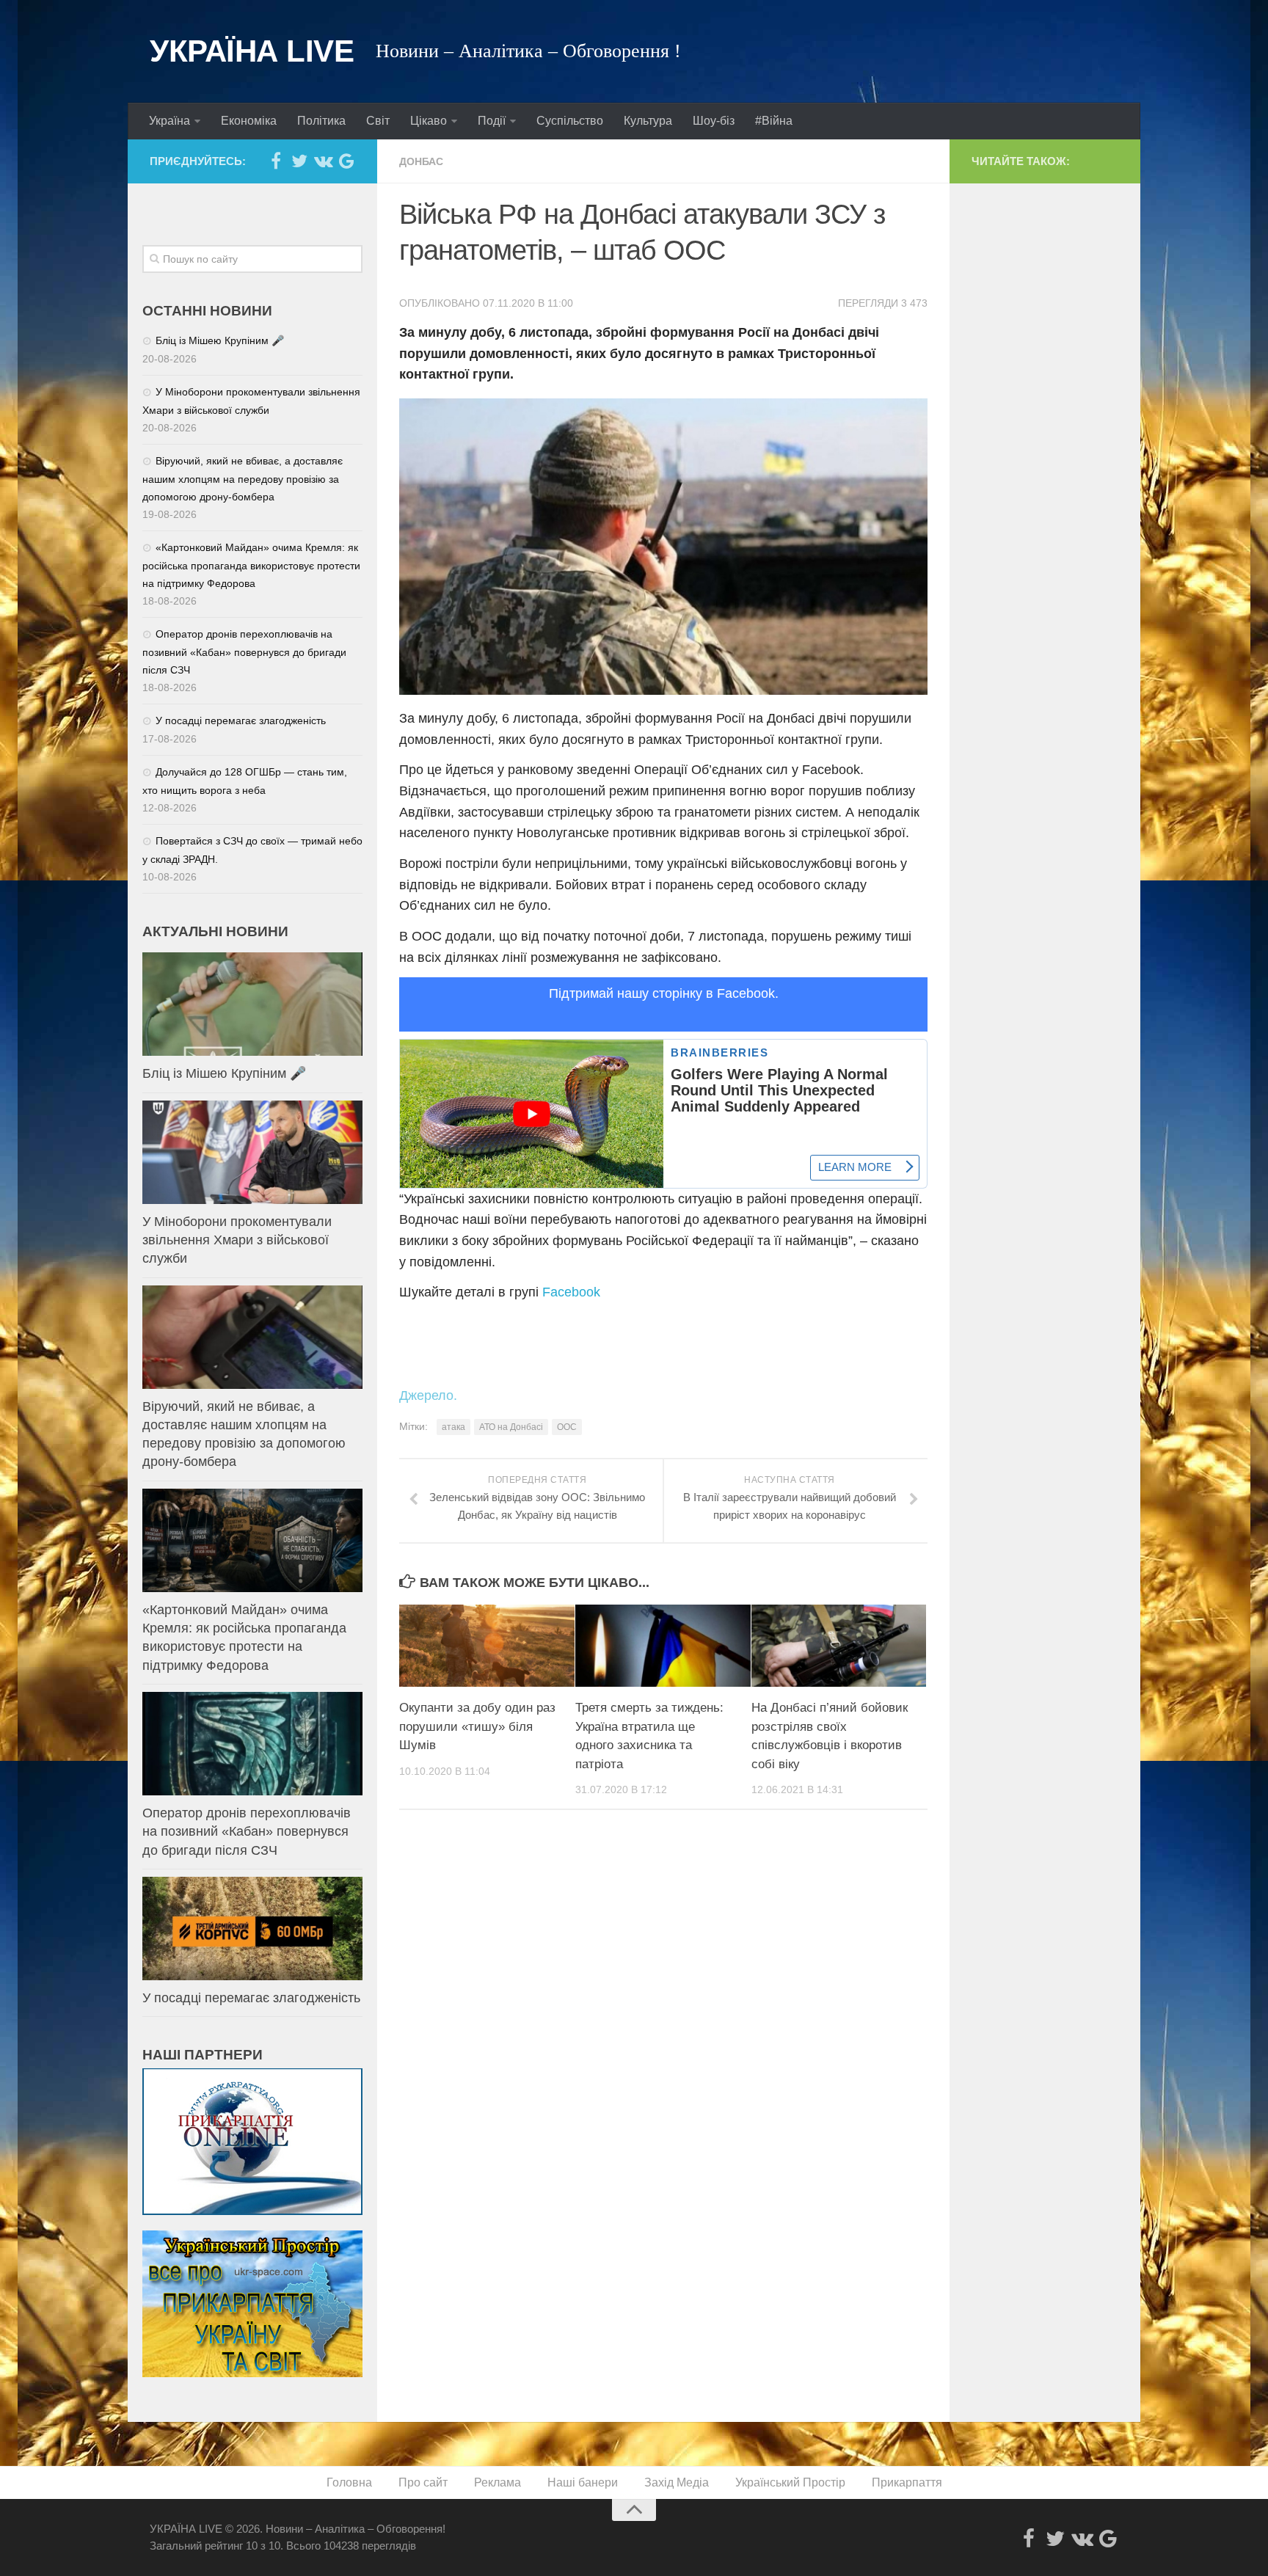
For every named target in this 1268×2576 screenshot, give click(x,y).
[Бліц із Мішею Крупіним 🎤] (252, 1004)
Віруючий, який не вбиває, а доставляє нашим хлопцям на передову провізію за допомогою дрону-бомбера (243, 479)
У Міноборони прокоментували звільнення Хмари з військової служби (237, 1240)
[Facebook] (276, 161)
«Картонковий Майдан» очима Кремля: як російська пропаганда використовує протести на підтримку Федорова (251, 565)
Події (492, 121)
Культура (648, 121)
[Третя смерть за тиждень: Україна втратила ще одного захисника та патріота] (663, 1646)
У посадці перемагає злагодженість (241, 720)
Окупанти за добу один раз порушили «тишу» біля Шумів (477, 1726)
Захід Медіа (677, 2482)
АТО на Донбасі (511, 1427)
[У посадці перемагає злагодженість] (252, 1929)
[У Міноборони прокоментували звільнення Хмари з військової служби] (252, 1152)
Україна (170, 121)
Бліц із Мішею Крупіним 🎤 (220, 340)
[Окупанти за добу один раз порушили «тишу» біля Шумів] (487, 1646)
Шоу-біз (714, 121)
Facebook (571, 1292)
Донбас (421, 161)
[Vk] (323, 161)
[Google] (346, 161)
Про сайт (423, 2482)
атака (453, 1427)
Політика (321, 121)
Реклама (498, 2482)
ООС (567, 1427)
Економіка (249, 121)
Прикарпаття (907, 2482)
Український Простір (790, 2482)
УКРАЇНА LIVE (252, 51)
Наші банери (583, 2482)
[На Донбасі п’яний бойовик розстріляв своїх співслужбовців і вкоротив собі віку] (839, 1646)
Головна (349, 2482)
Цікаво (429, 121)
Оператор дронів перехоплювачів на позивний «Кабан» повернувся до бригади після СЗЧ (244, 652)
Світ (378, 121)
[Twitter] (299, 161)
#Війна (774, 121)
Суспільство (570, 121)
